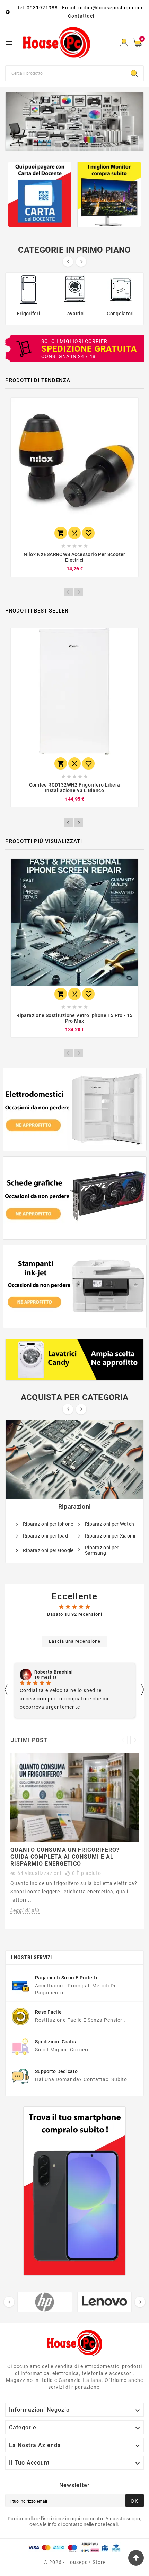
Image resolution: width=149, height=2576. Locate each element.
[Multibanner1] (75, 1109)
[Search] (134, 73)
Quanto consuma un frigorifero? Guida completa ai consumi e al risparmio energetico (65, 1857)
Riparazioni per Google (48, 1550)
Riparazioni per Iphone (48, 1524)
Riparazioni (74, 1507)
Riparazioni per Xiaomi (110, 1536)
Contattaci (81, 16)
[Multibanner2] (75, 1198)
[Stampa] (74, 121)
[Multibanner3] (75, 1286)
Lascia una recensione (75, 1641)
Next (79, 592)
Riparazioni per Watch (109, 1524)
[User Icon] (124, 43)
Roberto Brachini (54, 1672)
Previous (69, 592)
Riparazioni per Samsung (102, 1550)
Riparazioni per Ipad (45, 1536)
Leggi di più (25, 1910)
